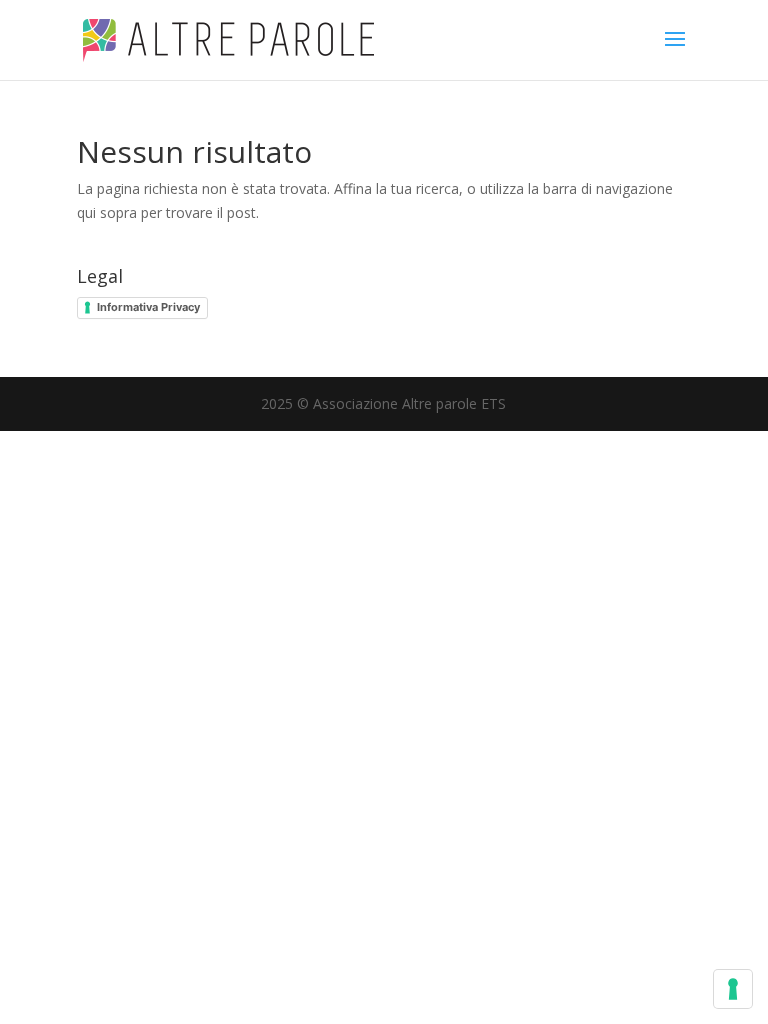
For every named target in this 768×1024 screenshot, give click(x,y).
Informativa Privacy (148, 307)
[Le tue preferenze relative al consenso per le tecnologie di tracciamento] (733, 989)
